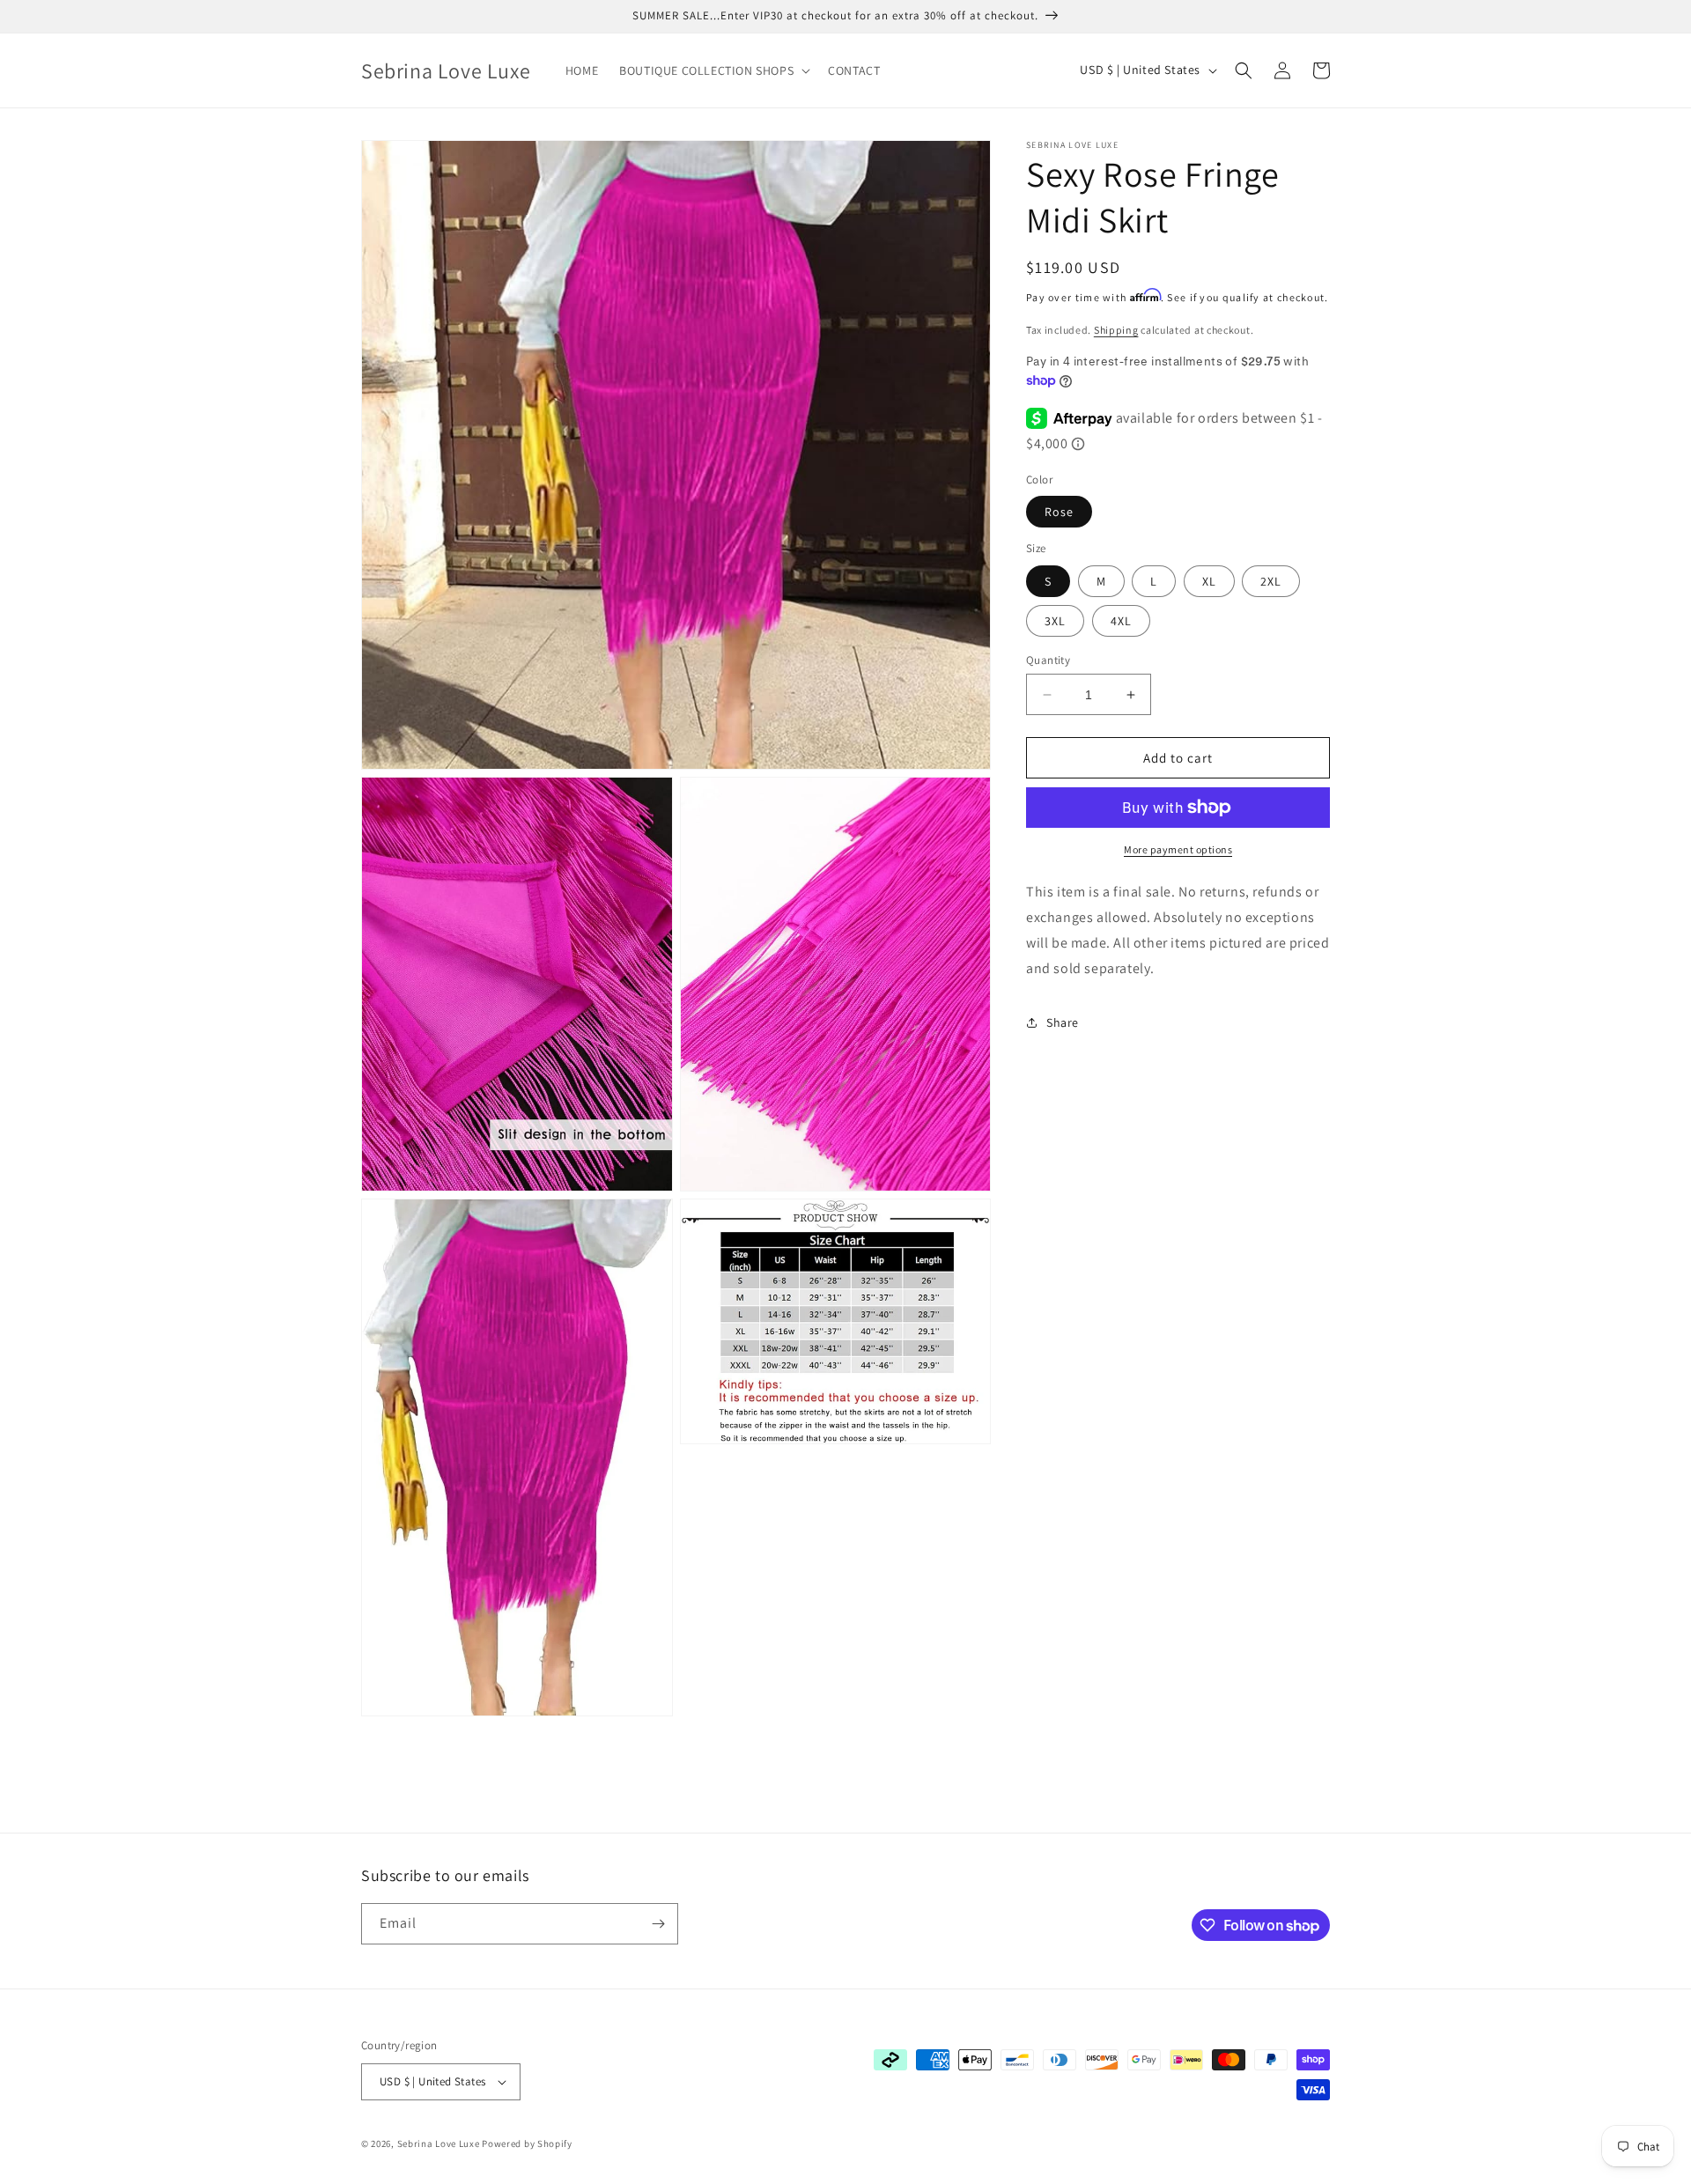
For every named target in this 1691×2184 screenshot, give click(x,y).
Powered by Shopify (527, 2143)
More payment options (1178, 849)
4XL (1121, 621)
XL (1209, 581)
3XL (1055, 621)
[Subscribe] (658, 1924)
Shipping (1116, 330)
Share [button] (1063, 1022)
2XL (1271, 581)
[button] (713, 70)
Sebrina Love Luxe (439, 2143)
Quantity (1048, 660)
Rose (1059, 512)
